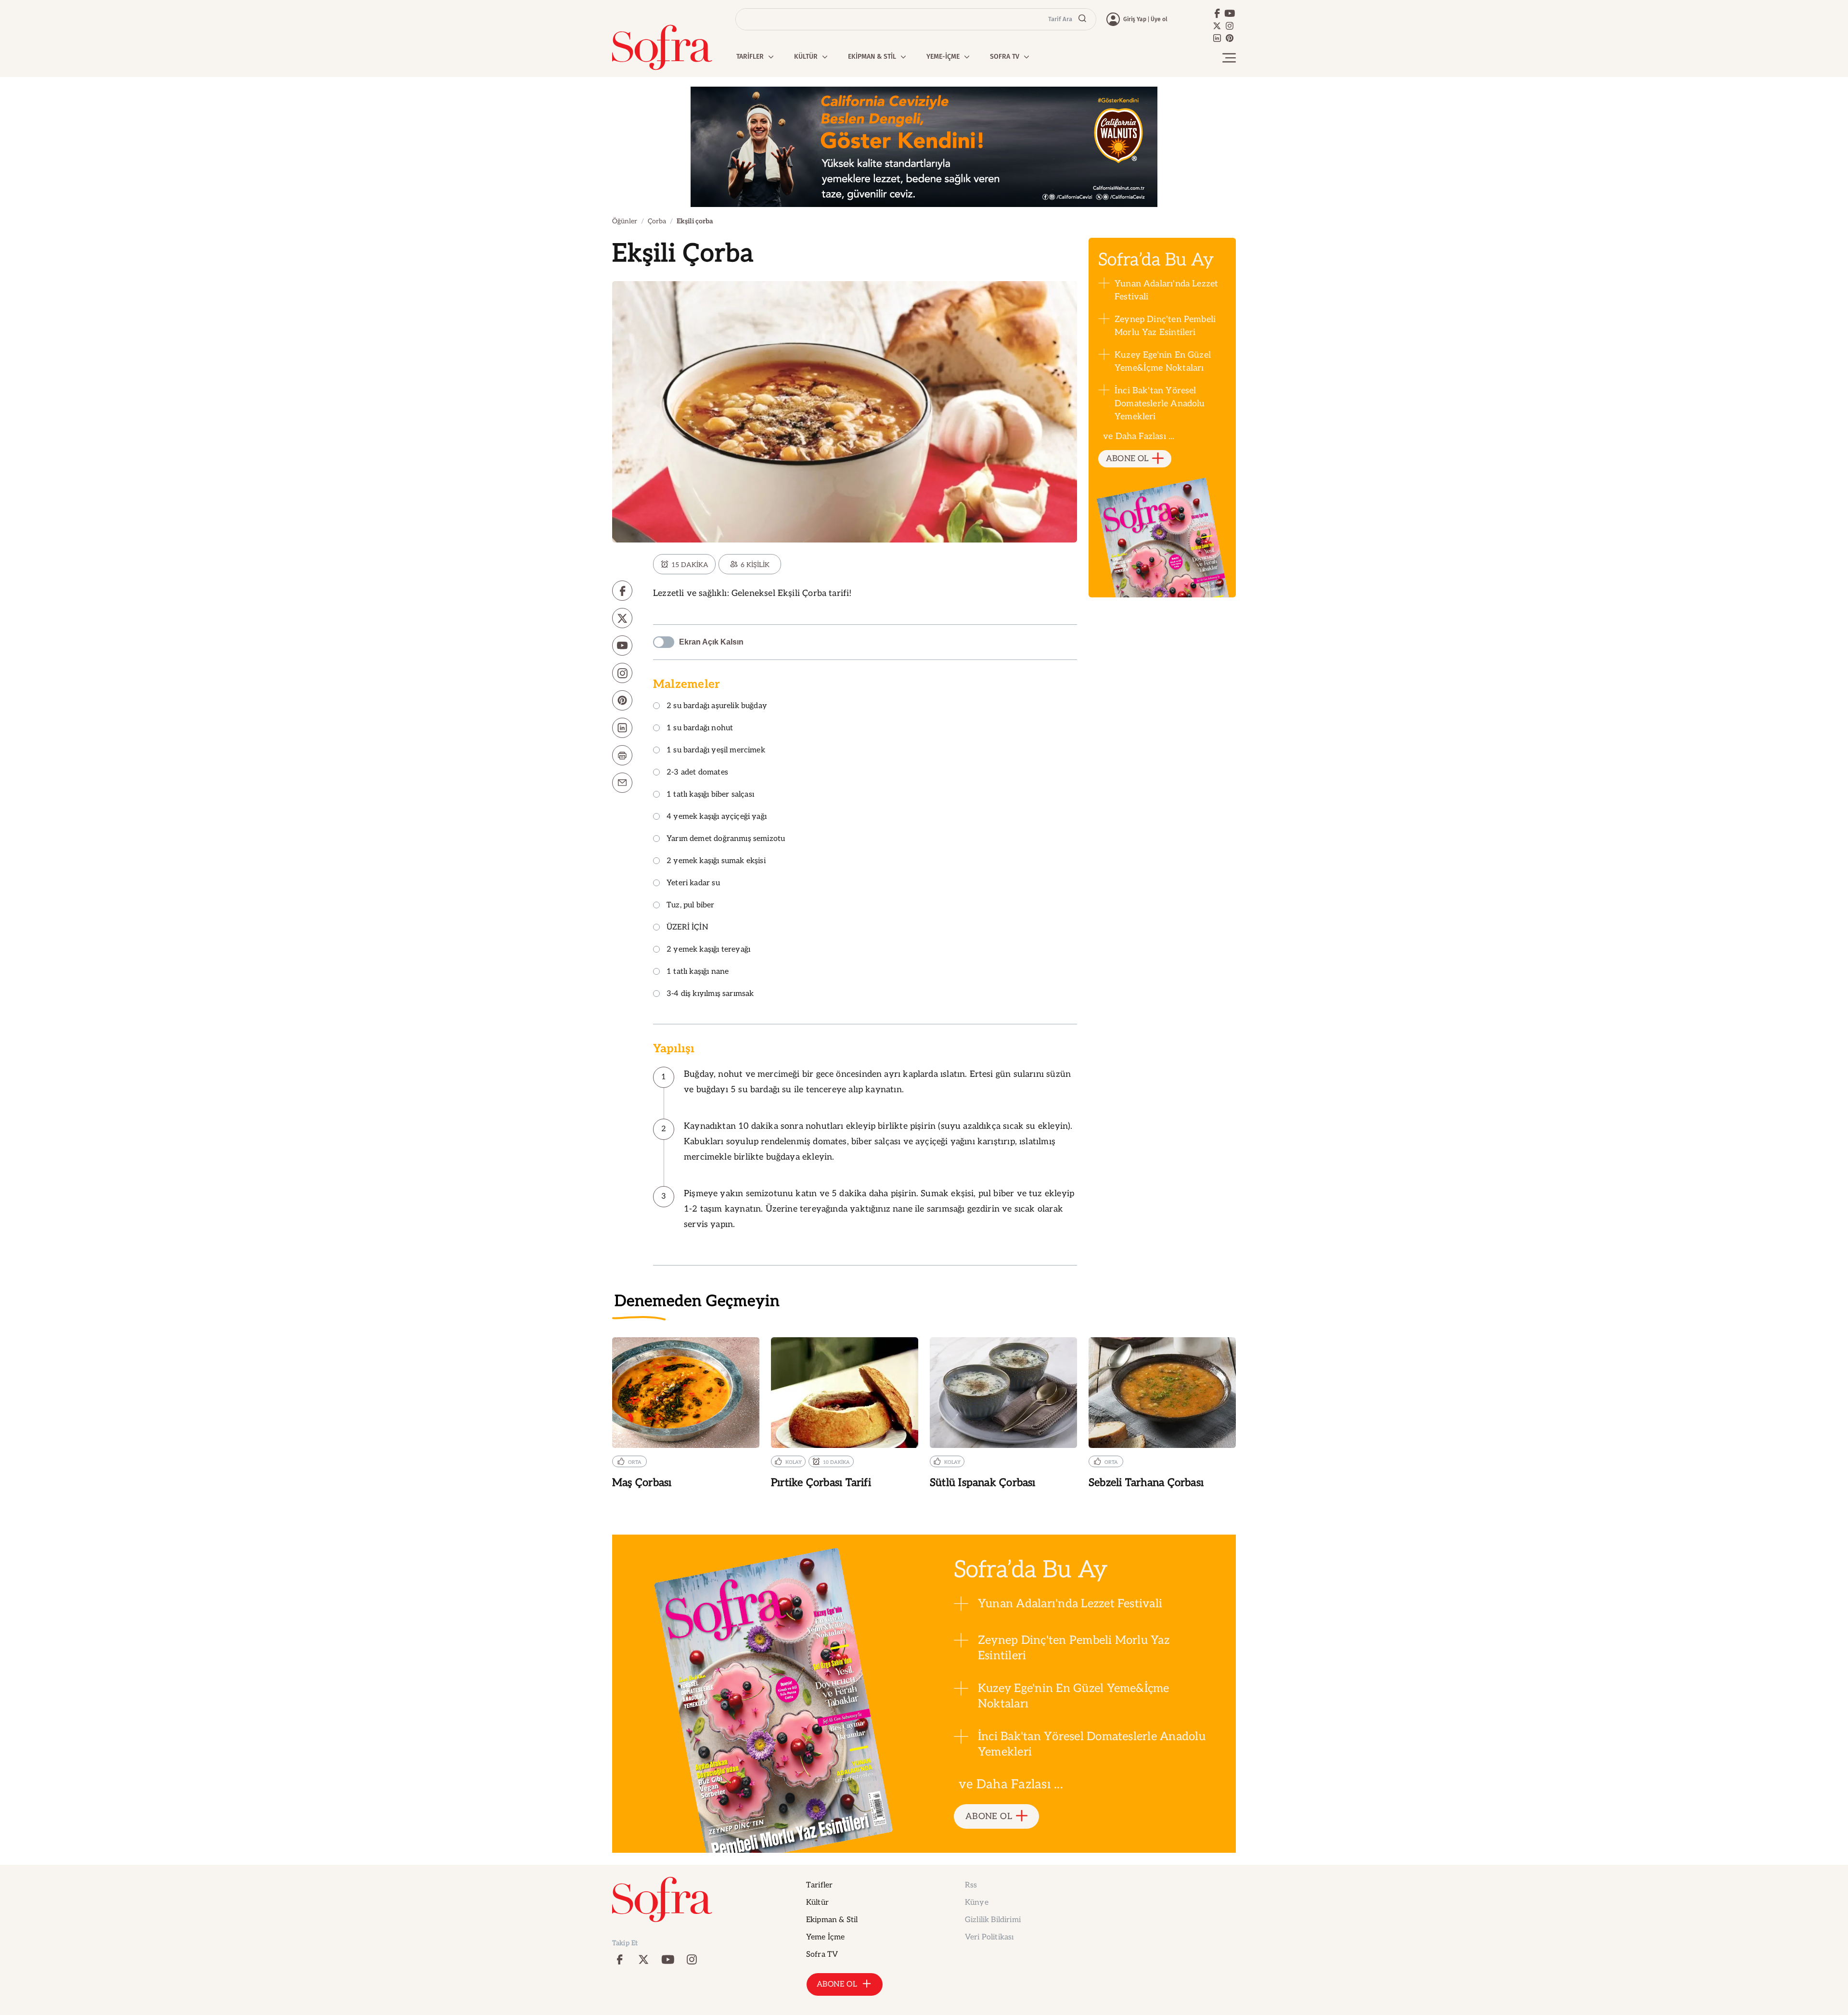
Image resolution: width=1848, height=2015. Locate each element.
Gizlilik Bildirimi (993, 1920)
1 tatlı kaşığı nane (698, 972)
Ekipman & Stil (832, 1920)
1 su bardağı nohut (700, 729)
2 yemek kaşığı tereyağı (708, 950)
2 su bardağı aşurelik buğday (717, 706)
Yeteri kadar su (693, 884)
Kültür (817, 1903)
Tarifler (819, 1885)
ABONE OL (1127, 459)
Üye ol (1159, 19)
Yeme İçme (825, 1937)
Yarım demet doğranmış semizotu (726, 839)
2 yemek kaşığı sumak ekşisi (716, 861)
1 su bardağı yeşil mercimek (716, 751)
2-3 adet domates (697, 773)
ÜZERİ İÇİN (687, 928)
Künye (977, 1903)
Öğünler (625, 221)
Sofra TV (822, 1955)
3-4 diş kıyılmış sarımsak (710, 994)
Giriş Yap (1135, 19)
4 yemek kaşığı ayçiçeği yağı (717, 817)
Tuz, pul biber (691, 906)
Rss (971, 1885)
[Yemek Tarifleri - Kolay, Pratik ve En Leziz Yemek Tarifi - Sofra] (662, 47)
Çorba (657, 221)
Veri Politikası (989, 1937)
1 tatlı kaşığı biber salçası (710, 795)
